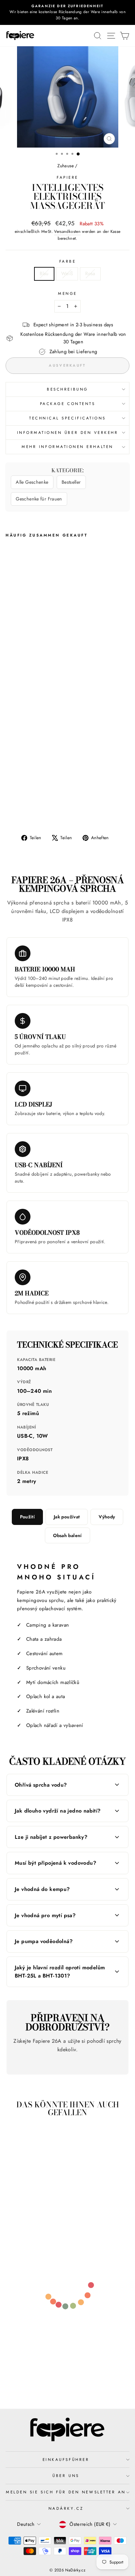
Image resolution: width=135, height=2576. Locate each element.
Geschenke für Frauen (39, 499)
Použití (27, 1517)
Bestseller (71, 482)
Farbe (68, 261)
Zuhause (66, 166)
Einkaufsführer (66, 2459)
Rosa (90, 274)
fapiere (67, 177)
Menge (67, 293)
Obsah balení (67, 1535)
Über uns (66, 2475)
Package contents (68, 404)
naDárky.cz (66, 2508)
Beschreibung (67, 389)
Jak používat (67, 1517)
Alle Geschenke (32, 482)
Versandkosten (67, 232)
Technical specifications (67, 418)
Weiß (67, 274)
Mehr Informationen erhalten (67, 446)
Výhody (107, 1517)
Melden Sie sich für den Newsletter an (66, 2492)
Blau (44, 274)
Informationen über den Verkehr (68, 432)
